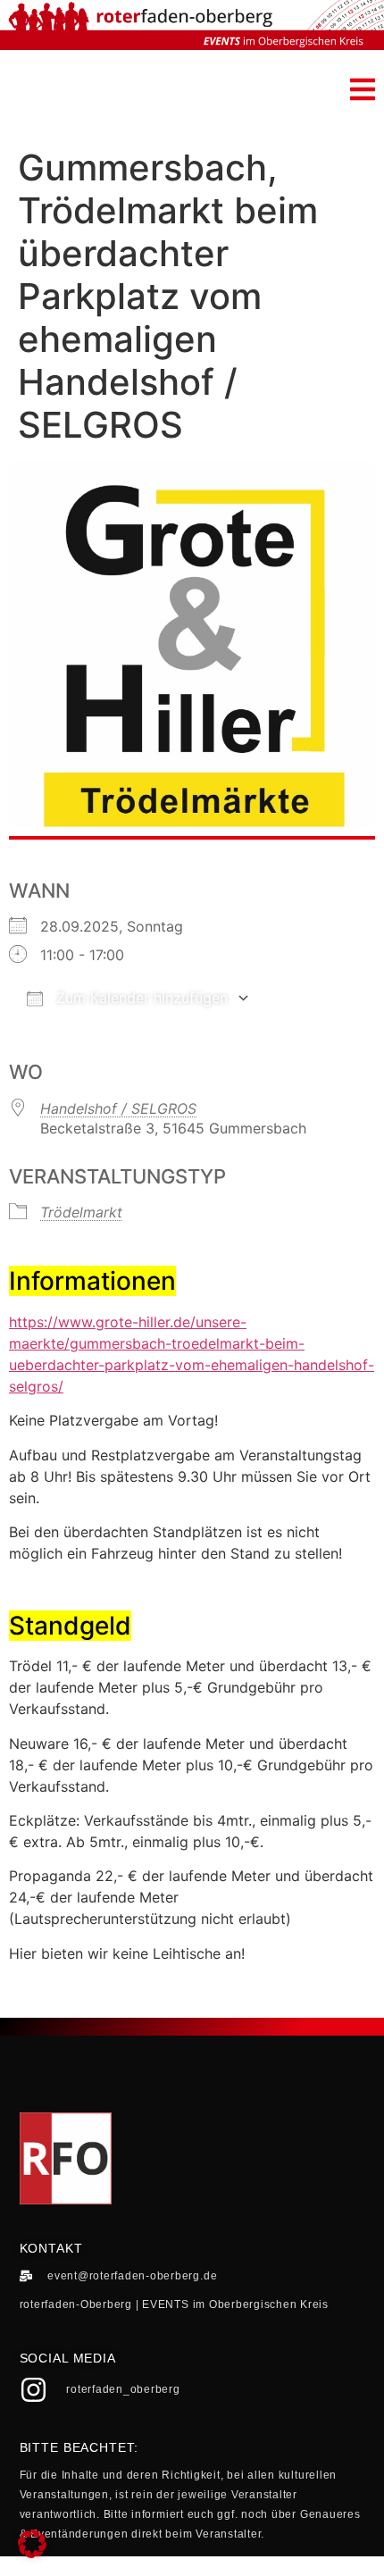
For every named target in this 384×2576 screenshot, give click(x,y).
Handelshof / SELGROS (118, 1108)
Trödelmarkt (81, 1212)
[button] (363, 89)
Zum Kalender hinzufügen (140, 998)
